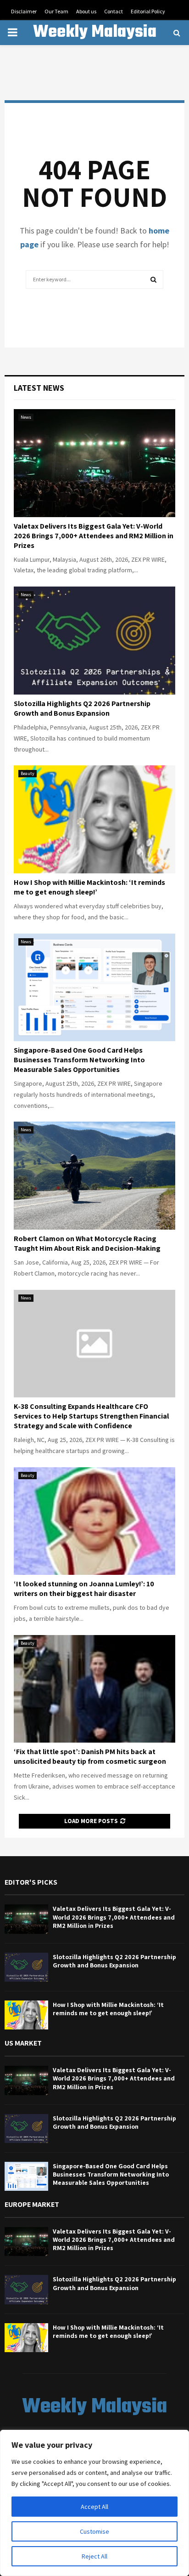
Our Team (56, 11)
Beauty (28, 773)
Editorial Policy (148, 11)
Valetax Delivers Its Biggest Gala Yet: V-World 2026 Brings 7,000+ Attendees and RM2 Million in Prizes (94, 536)
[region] (94, 2503)
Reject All (94, 2556)
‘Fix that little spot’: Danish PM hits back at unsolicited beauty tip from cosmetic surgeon (90, 1756)
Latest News (39, 388)
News (26, 417)
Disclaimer (24, 11)
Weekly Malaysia (95, 33)
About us (86, 11)
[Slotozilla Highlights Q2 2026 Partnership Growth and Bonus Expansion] (94, 641)
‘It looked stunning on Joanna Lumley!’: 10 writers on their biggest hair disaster (84, 1589)
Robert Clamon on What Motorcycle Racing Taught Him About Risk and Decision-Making (87, 1243)
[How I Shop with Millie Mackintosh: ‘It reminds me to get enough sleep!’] (94, 819)
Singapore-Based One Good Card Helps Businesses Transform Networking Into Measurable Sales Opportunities (79, 1060)
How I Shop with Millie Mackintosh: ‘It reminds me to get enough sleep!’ (89, 887)
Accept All (94, 2507)
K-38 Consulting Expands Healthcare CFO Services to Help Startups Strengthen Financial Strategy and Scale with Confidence (91, 1416)
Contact (114, 11)
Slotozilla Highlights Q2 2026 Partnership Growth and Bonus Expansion (82, 708)
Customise (94, 2531)
